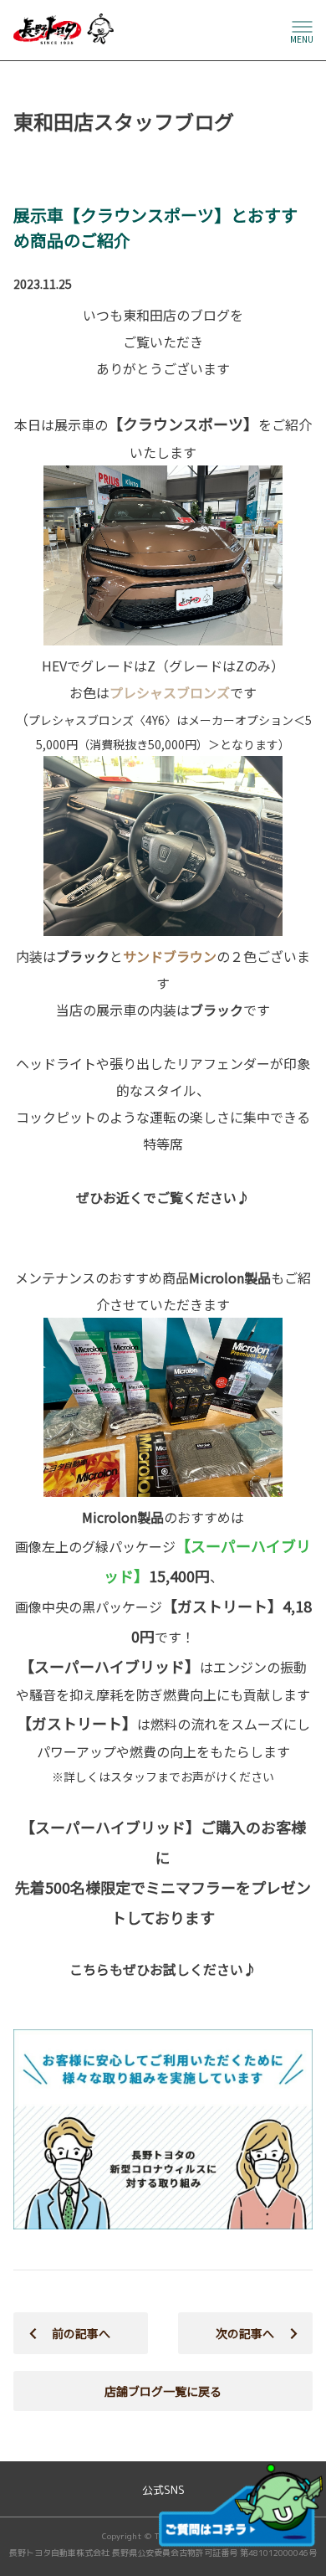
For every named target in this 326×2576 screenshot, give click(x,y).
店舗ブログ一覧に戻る (163, 2391)
